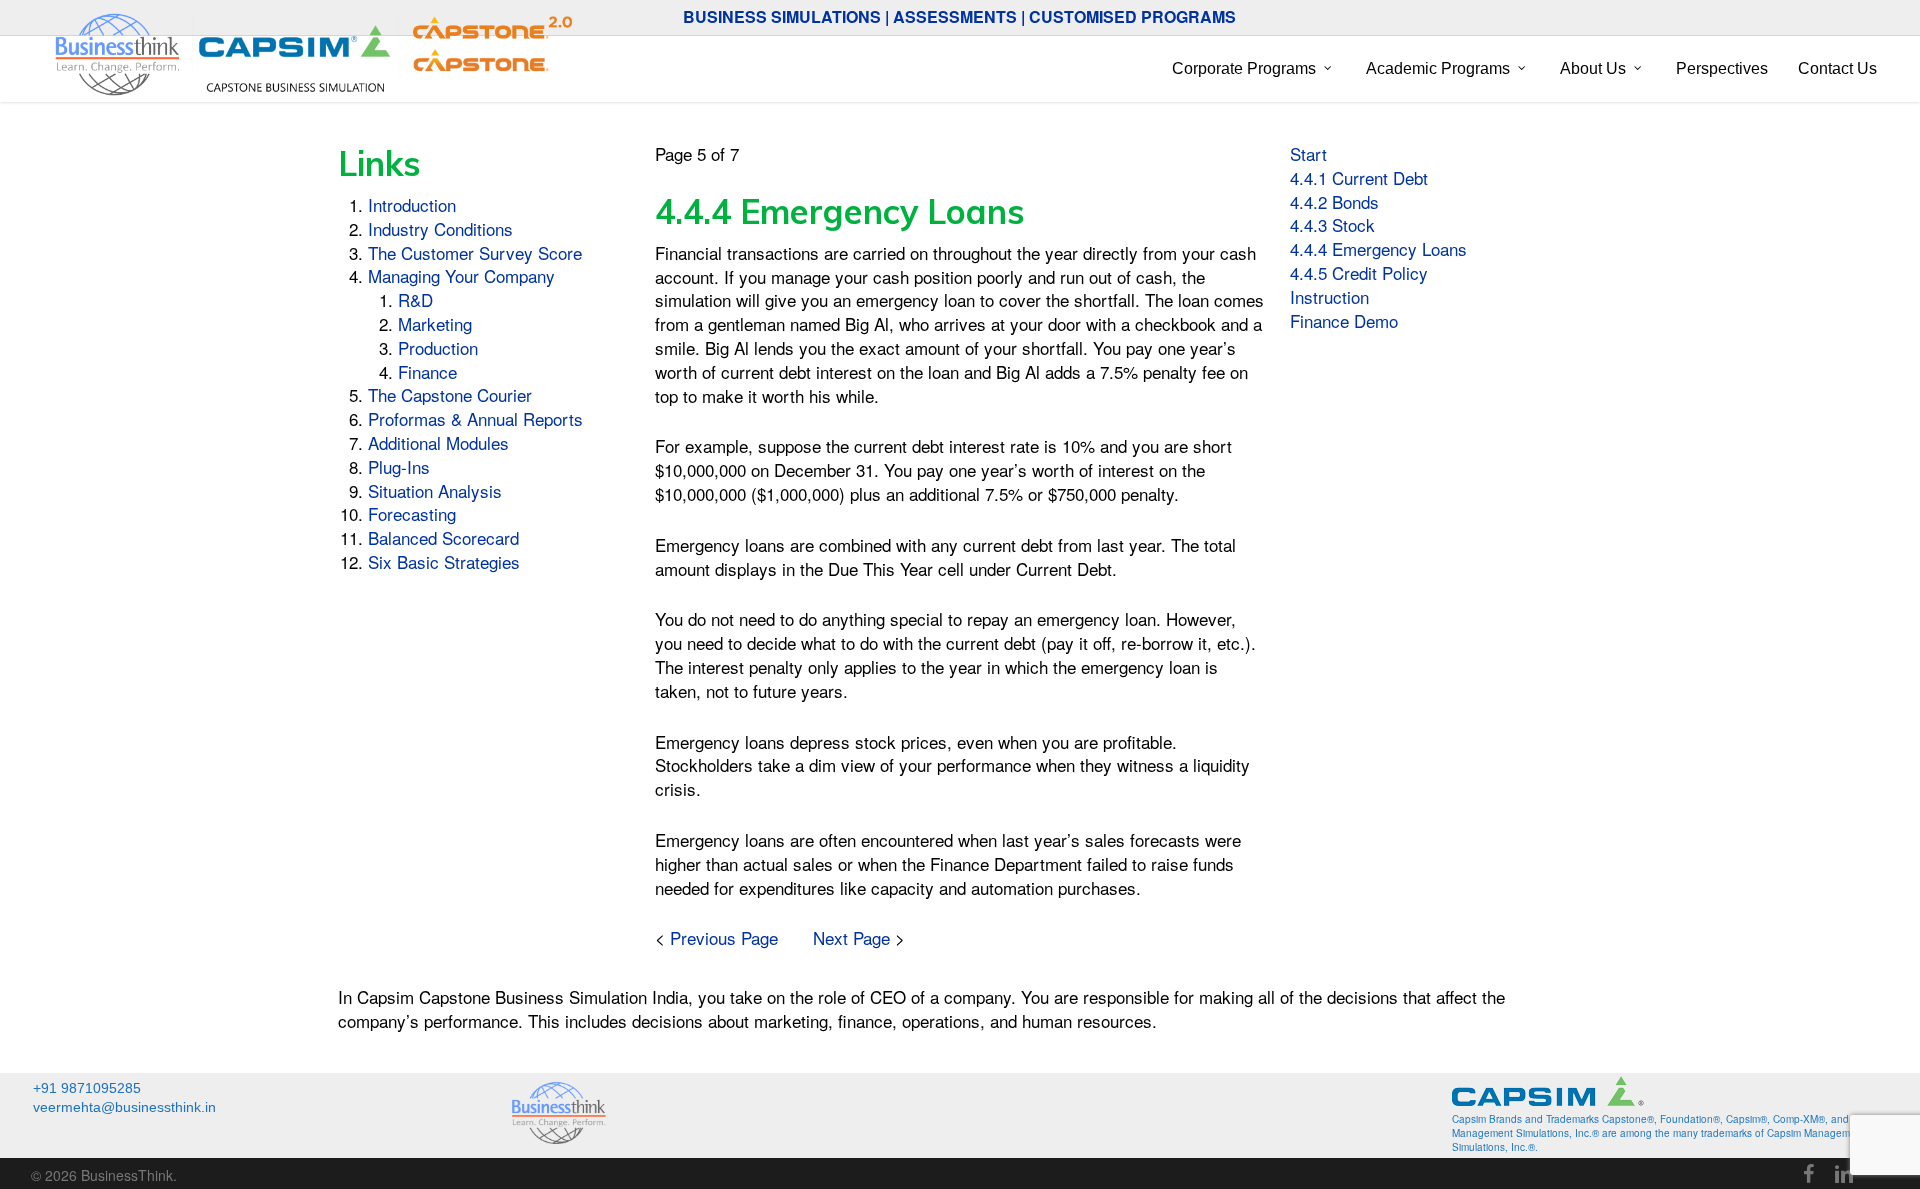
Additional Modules (438, 442)
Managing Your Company (461, 275)
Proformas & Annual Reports (475, 418)
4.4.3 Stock (1332, 224)
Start (1308, 153)
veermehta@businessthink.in (124, 1107)
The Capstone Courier (450, 394)
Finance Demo (1344, 320)
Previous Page (724, 937)
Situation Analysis (435, 490)
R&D (415, 299)
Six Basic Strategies (444, 561)
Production (438, 347)
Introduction (412, 204)
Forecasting (412, 513)
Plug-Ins (399, 466)
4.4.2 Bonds (1334, 201)
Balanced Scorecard (443, 537)
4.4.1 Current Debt (1359, 177)
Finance (427, 371)
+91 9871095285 (87, 1088)
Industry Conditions (440, 228)
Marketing (435, 323)
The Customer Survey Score (475, 252)
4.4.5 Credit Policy (1359, 272)
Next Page (851, 937)
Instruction (1329, 296)
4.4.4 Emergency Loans (1378, 248)
